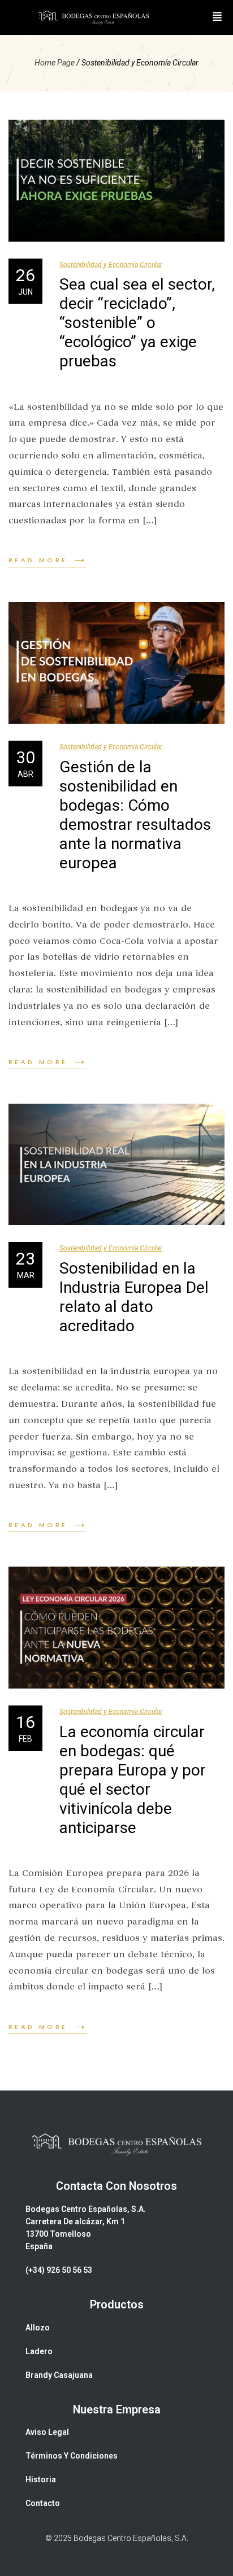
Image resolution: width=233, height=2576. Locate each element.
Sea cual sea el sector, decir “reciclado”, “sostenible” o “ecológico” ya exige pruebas (137, 323)
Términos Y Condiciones (72, 2456)
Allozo (38, 2328)
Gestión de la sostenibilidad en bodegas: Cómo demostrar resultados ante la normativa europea (135, 815)
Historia (41, 2479)
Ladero (39, 2351)
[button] (217, 18)
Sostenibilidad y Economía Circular (111, 265)
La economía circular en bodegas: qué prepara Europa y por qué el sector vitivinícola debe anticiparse (133, 1780)
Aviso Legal (47, 2432)
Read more (38, 560)
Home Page (55, 63)
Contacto (43, 2503)
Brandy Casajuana (59, 2375)
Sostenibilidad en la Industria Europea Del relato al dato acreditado (134, 1297)
